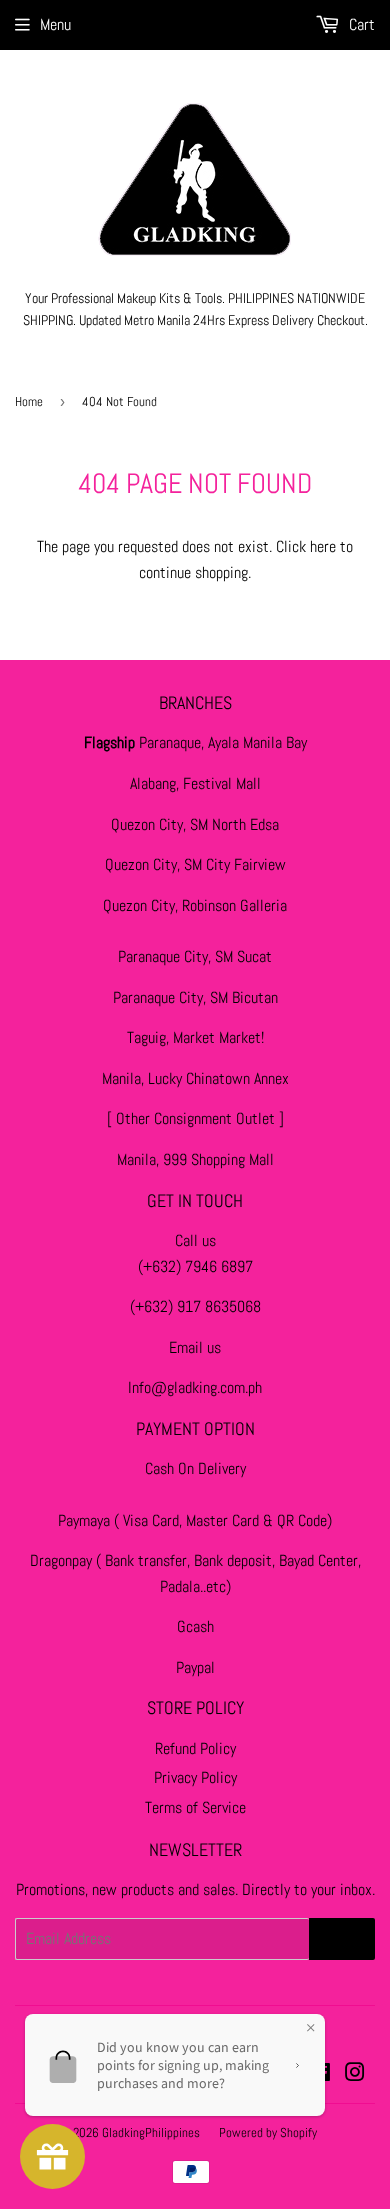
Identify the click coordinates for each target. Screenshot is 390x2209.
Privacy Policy (195, 1777)
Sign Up (342, 1939)
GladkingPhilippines (151, 2132)
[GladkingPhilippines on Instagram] (355, 2074)
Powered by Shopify (268, 2132)
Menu (55, 24)
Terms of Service (195, 1807)
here (323, 546)
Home (29, 401)
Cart (360, 24)
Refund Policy (195, 1748)
